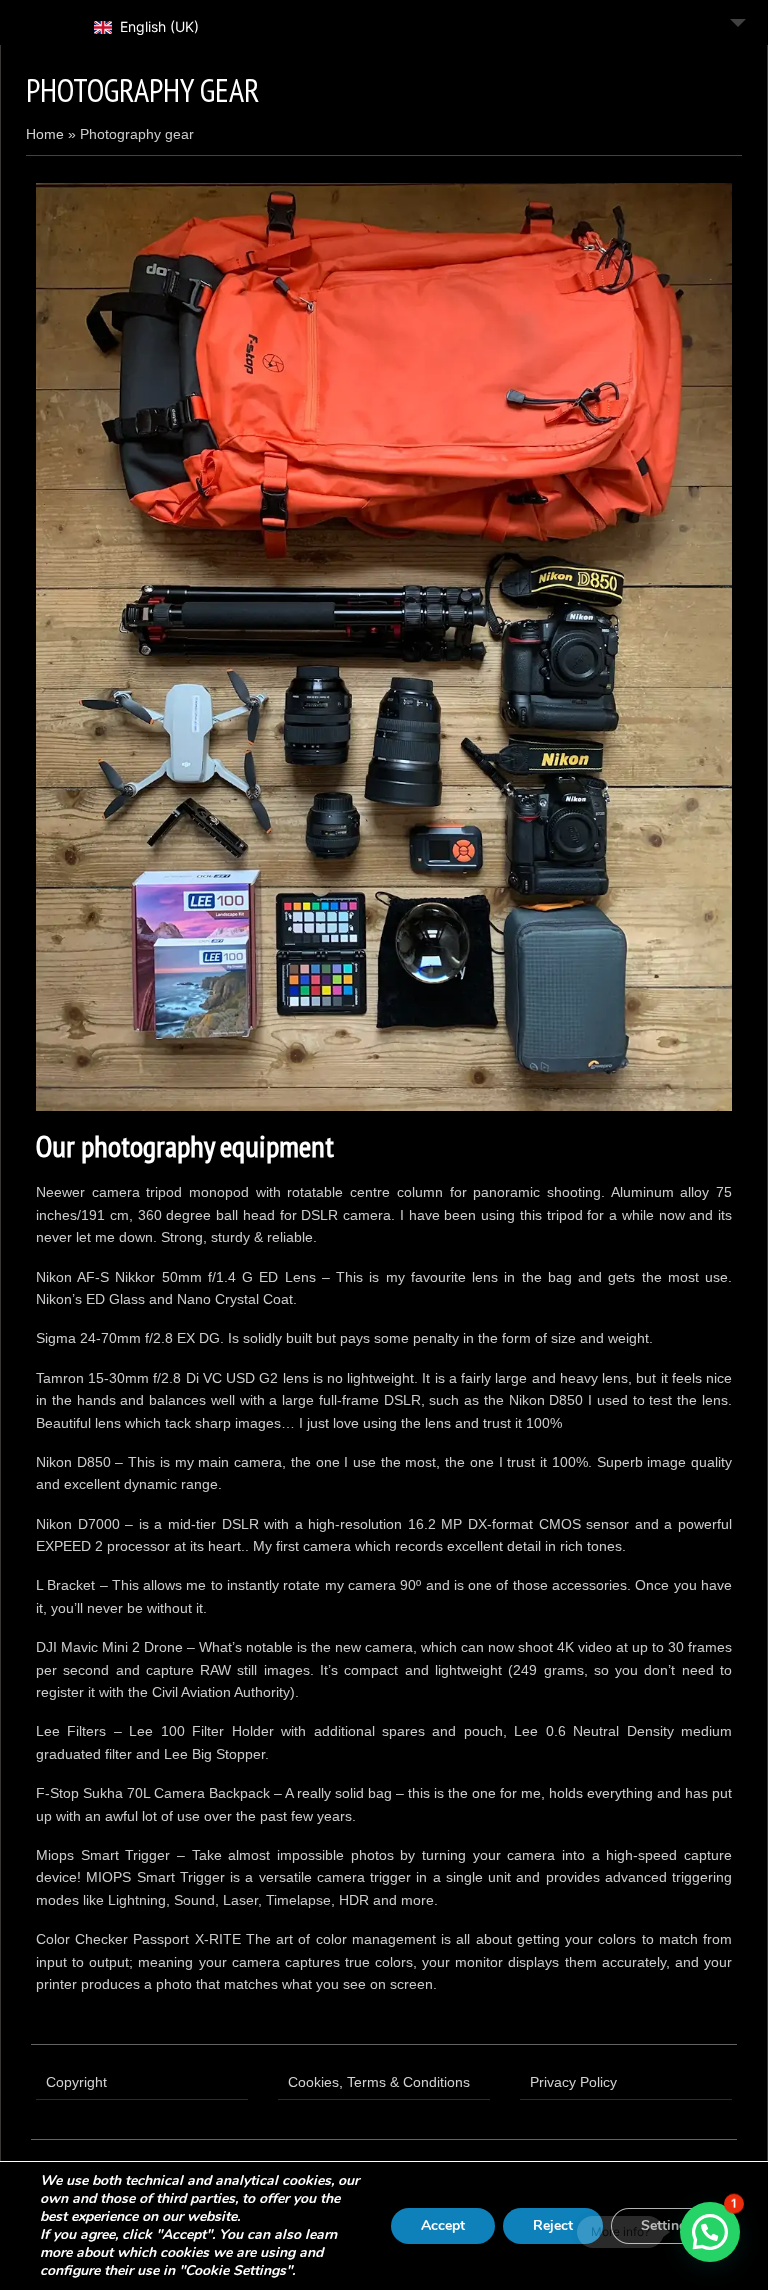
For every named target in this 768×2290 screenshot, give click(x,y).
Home (45, 134)
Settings (667, 2225)
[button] (710, 2232)
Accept (443, 2225)
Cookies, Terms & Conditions (379, 2082)
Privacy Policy (573, 2082)
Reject (553, 2225)
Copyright (76, 2082)
